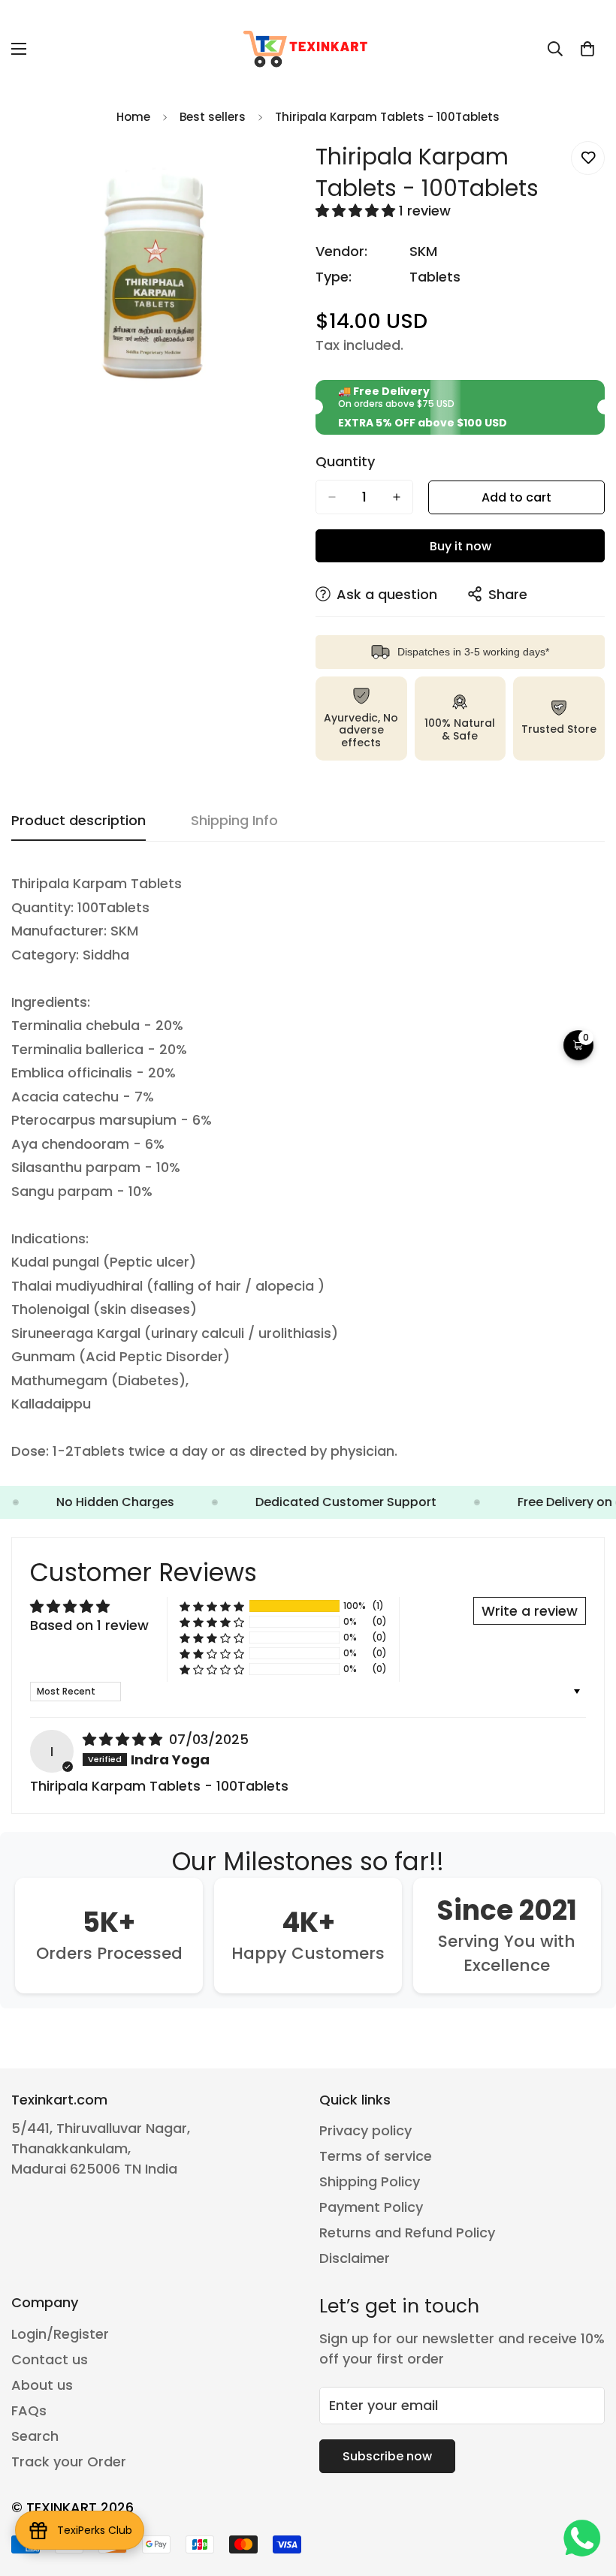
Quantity (345, 462)
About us (42, 2385)
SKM (423, 251)
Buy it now (460, 546)
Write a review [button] (530, 1611)
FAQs (29, 2410)
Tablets (435, 277)
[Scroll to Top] (587, 2494)
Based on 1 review (89, 1625)
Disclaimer (355, 2258)
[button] (587, 49)
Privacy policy (365, 2130)
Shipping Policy (370, 2181)
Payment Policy (371, 2207)
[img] (124, 1739)
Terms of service (376, 2156)
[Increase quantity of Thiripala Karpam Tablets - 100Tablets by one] (397, 497)
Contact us (50, 2359)
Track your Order (69, 2462)
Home (133, 117)
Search (35, 2436)
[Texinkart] (308, 49)
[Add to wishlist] (588, 158)
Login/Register (60, 2334)
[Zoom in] (276, 169)
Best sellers (213, 117)
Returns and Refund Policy (407, 2233)
